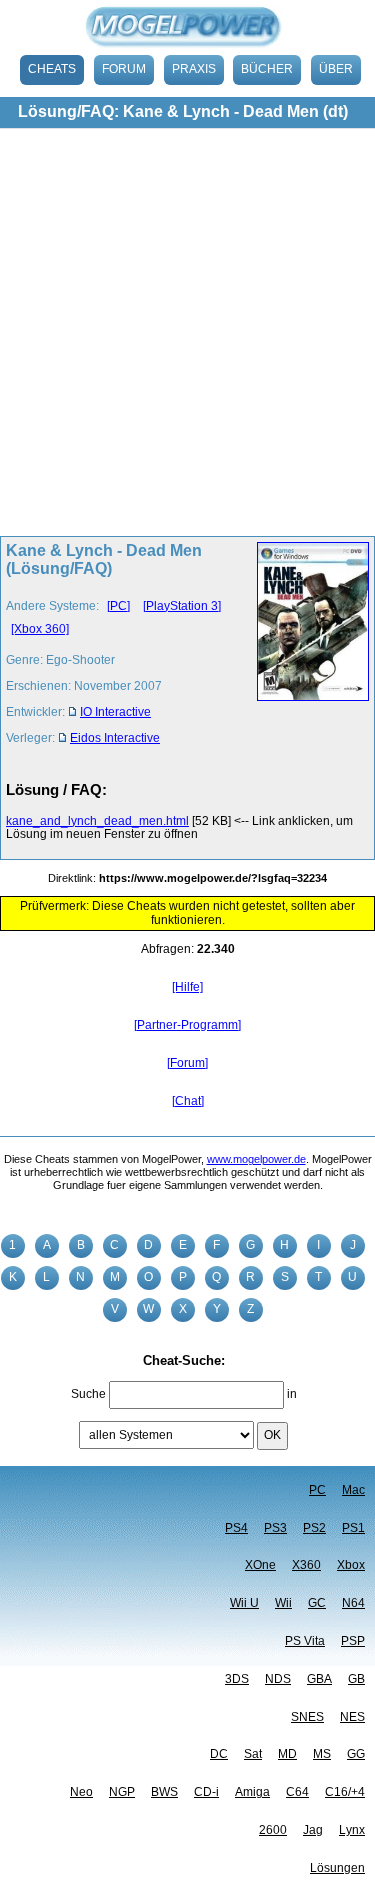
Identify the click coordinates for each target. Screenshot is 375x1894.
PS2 (314, 1528)
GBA (319, 1679)
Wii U (244, 1603)
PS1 (353, 1528)
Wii (283, 1603)
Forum (124, 69)
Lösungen (337, 1868)
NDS (278, 1679)
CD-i (206, 1792)
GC (317, 1603)
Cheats (52, 69)
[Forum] (187, 1063)
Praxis (194, 69)
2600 (273, 1830)
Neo (81, 1792)
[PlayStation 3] (182, 606)
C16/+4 (345, 1792)
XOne (260, 1565)
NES (352, 1717)
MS (322, 1754)
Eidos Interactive (115, 738)
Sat (253, 1754)
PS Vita (305, 1641)
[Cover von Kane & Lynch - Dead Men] (307, 650)
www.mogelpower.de (256, 1159)
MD (287, 1754)
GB (356, 1679)
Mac (353, 1490)
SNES (307, 1717)
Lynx (352, 1830)
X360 (306, 1565)
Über (336, 69)
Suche (88, 1394)
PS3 (275, 1528)
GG (356, 1754)
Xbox (351, 1565)
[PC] (118, 606)
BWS (164, 1792)
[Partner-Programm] (187, 1025)
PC (317, 1490)
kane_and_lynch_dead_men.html (97, 821)
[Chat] (188, 1101)
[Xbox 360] (40, 629)
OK (272, 1435)
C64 (297, 1792)
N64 (353, 1603)
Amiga (252, 1792)
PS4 (236, 1528)
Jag (313, 1830)
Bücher (267, 69)
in (292, 1394)
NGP (122, 1792)
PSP (353, 1641)
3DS (237, 1679)
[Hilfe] (187, 987)
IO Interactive (115, 712)
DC (219, 1754)
